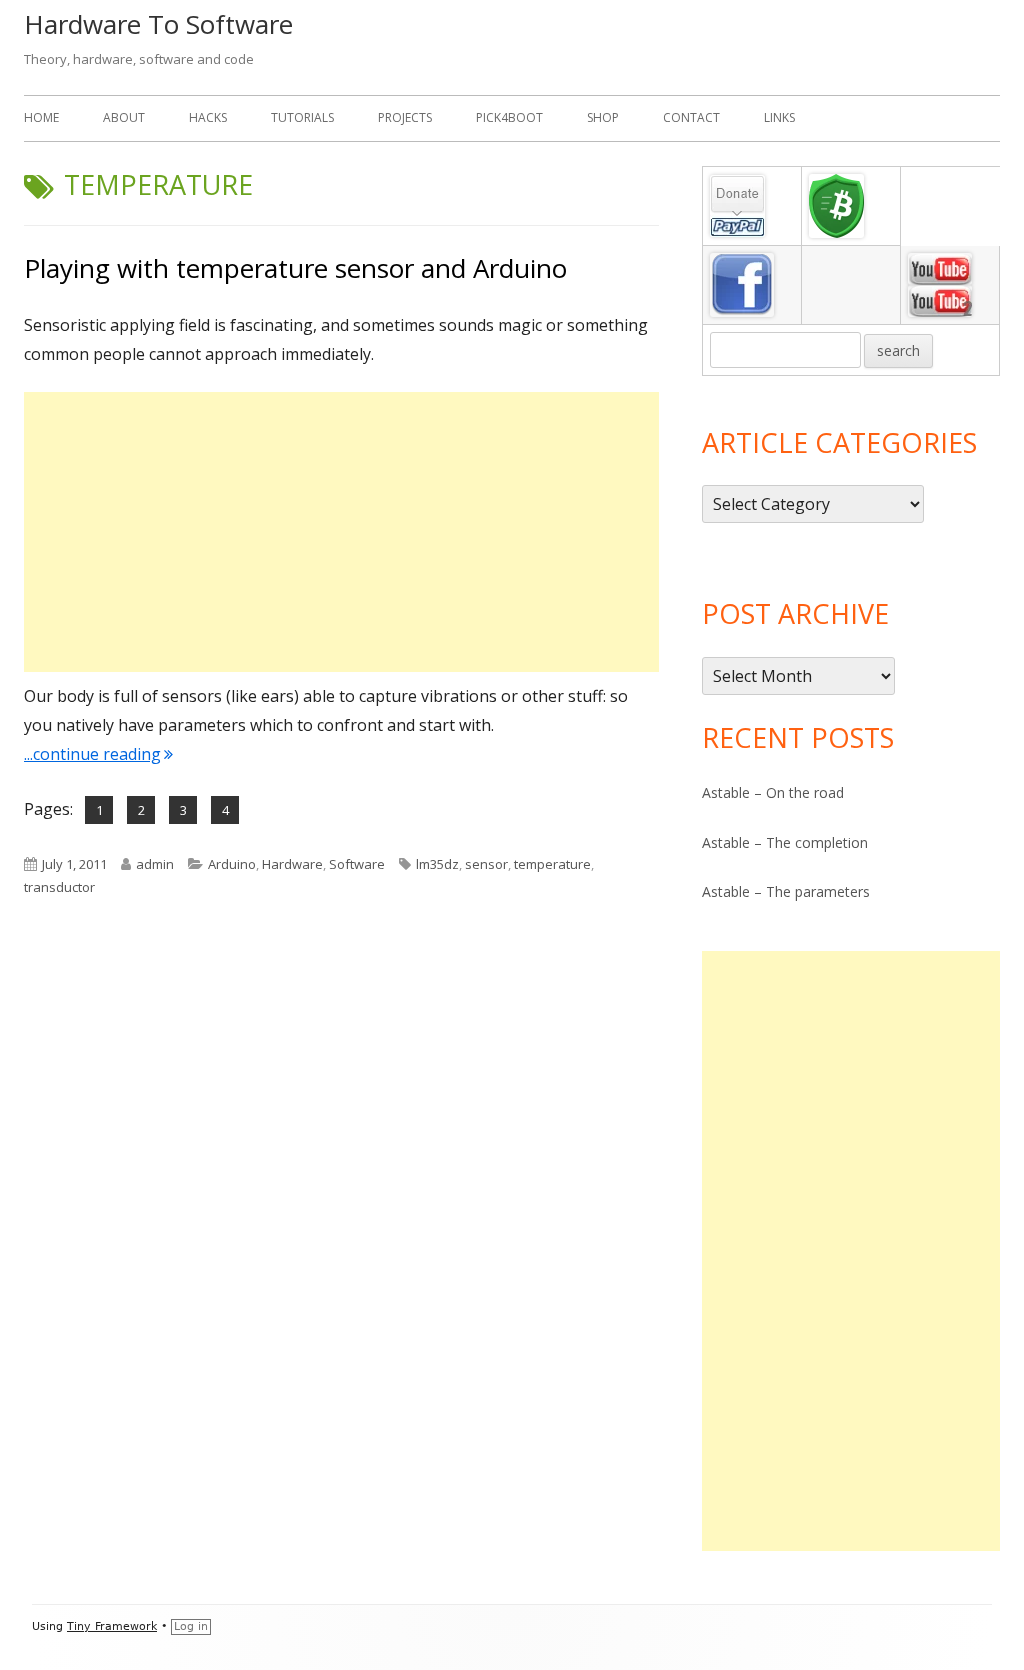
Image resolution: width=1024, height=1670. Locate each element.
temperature (552, 864)
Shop (603, 117)
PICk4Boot (509, 117)
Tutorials (302, 117)
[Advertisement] (341, 532)
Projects (405, 117)
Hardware (292, 864)
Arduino (232, 864)
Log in (191, 1626)
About (124, 117)
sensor (486, 864)
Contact (691, 117)
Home (41, 117)
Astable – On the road (773, 792)
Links (779, 117)
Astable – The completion (785, 842)
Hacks (208, 117)
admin (155, 864)
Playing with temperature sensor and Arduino (295, 268)
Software (357, 864)
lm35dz (437, 864)
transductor (59, 887)
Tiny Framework (112, 1626)
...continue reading (98, 754)
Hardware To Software (158, 24)
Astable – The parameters (786, 891)
